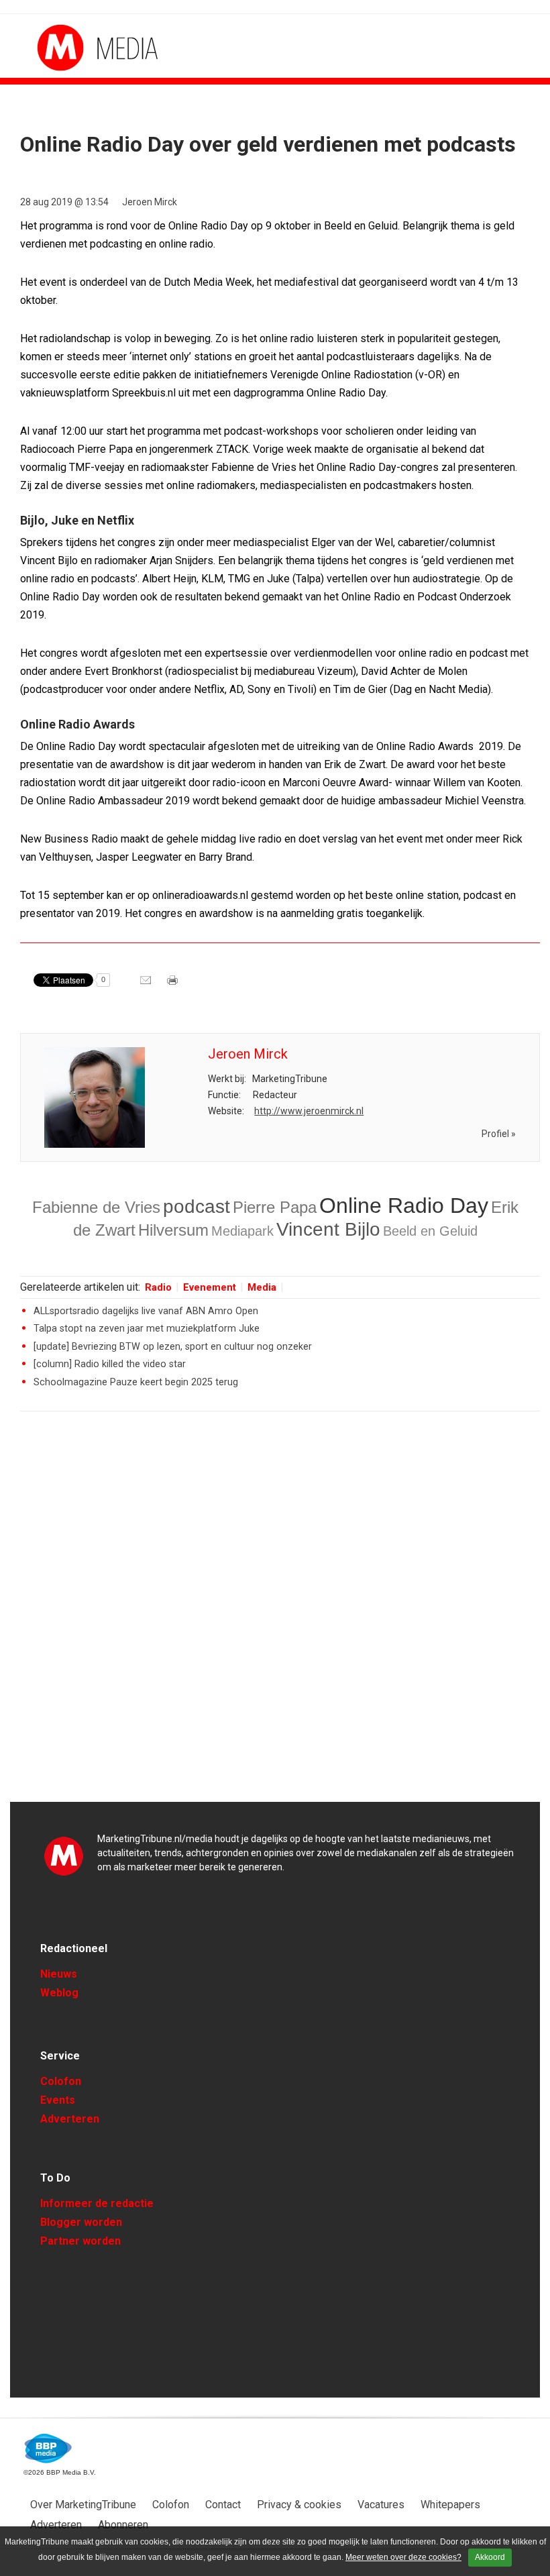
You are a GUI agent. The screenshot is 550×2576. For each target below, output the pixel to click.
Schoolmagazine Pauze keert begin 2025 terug (136, 1382)
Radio (158, 1288)
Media (262, 1288)
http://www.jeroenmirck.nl (309, 1111)
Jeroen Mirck (150, 202)
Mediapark (242, 1231)
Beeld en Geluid (430, 1231)
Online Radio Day (404, 1205)
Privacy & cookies (299, 2505)
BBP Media (49, 2449)
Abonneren (123, 2525)
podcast (197, 1206)
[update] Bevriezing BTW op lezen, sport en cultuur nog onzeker (173, 1347)
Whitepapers (450, 2505)
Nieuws (59, 1974)
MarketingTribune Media (87, 48)
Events (58, 2100)
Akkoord (490, 2557)
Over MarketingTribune (83, 2505)
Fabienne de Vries (96, 1207)
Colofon (61, 2081)
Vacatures (381, 2505)
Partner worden (80, 2241)
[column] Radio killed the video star (110, 1364)
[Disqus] (280, 1613)
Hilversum (173, 1230)
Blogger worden (81, 2222)
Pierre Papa (275, 1207)
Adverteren (70, 2119)
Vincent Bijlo (328, 1229)
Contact (223, 2505)
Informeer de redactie (97, 2203)
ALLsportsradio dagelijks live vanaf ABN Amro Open (146, 1311)
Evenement (210, 1288)
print (174, 985)
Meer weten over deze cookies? (403, 2557)
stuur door (147, 985)
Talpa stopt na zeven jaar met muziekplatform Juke (147, 1329)
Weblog (59, 1993)
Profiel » (499, 1134)
